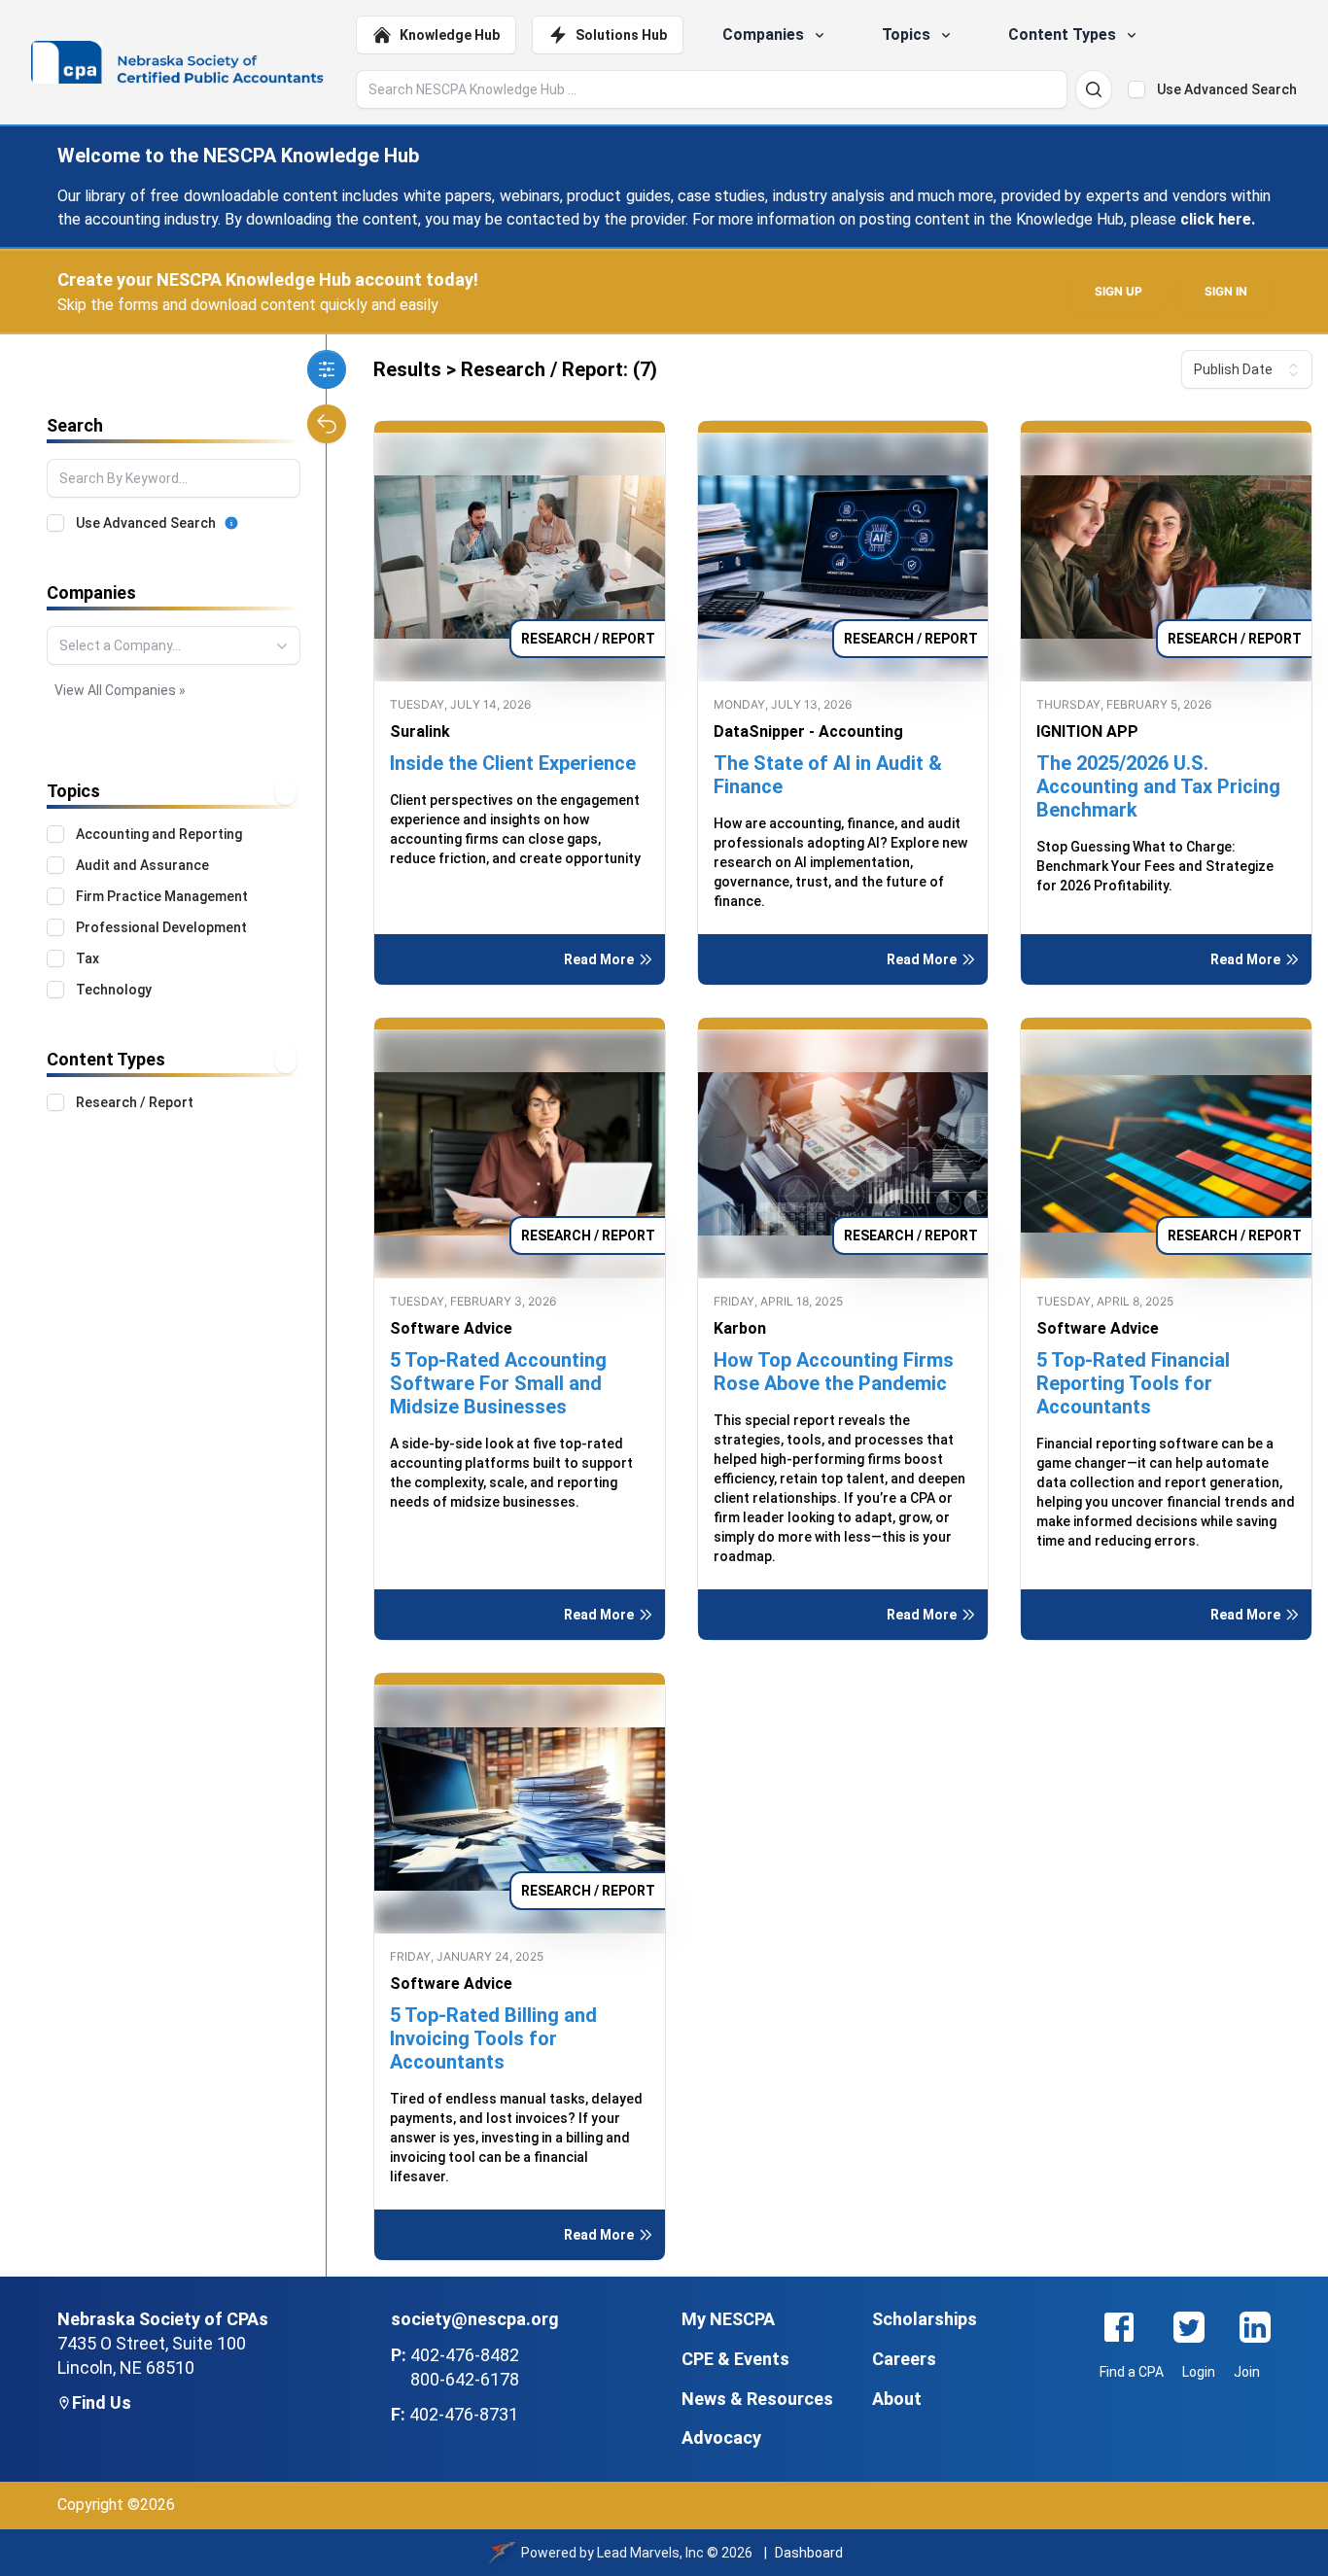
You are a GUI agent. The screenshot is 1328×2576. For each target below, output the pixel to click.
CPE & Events (735, 2359)
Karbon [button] (740, 1328)
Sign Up (1118, 291)
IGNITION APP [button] (1087, 731)
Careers (904, 2359)
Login (1199, 2372)
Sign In (1226, 291)
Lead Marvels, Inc (650, 2553)
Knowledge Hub (450, 35)
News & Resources (757, 2399)
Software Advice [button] (451, 1328)
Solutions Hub (621, 35)
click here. (1218, 219)
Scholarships (925, 2319)
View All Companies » (120, 690)
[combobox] (174, 645)
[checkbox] (1136, 89)
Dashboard (809, 2553)
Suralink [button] (420, 731)
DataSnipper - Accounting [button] (808, 731)
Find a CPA (1132, 2372)
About (897, 2399)
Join (1247, 2372)
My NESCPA (728, 2319)
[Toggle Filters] (327, 369)
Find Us (102, 2402)
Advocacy (721, 2437)
